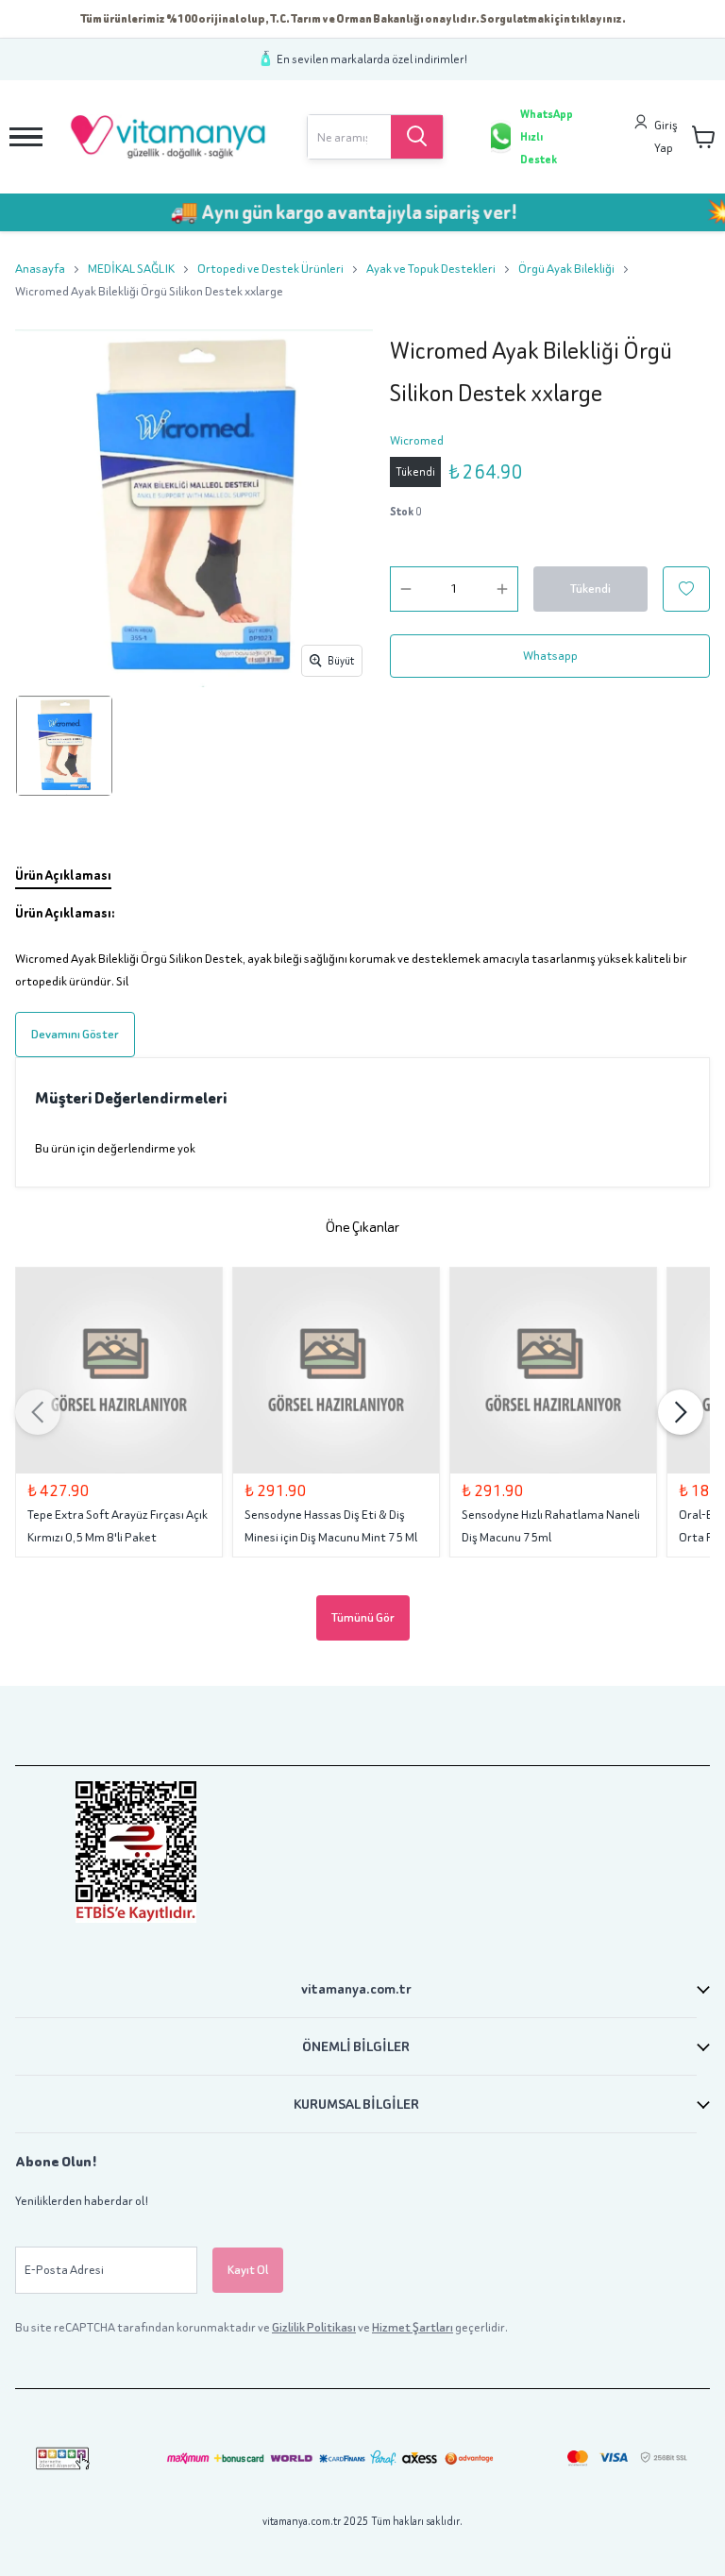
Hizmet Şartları (413, 2327)
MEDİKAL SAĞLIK (131, 269)
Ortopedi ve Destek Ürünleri (270, 269)
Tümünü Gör (363, 1617)
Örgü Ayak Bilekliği (566, 269)
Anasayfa (40, 269)
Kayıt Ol (248, 2270)
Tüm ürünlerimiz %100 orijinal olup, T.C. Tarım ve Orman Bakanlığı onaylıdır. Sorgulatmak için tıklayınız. (353, 18)
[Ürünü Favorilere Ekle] (686, 589)
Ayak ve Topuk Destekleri (431, 269)
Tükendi (590, 589)
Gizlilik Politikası (314, 2327)
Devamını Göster (75, 1034)
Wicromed (417, 440)
